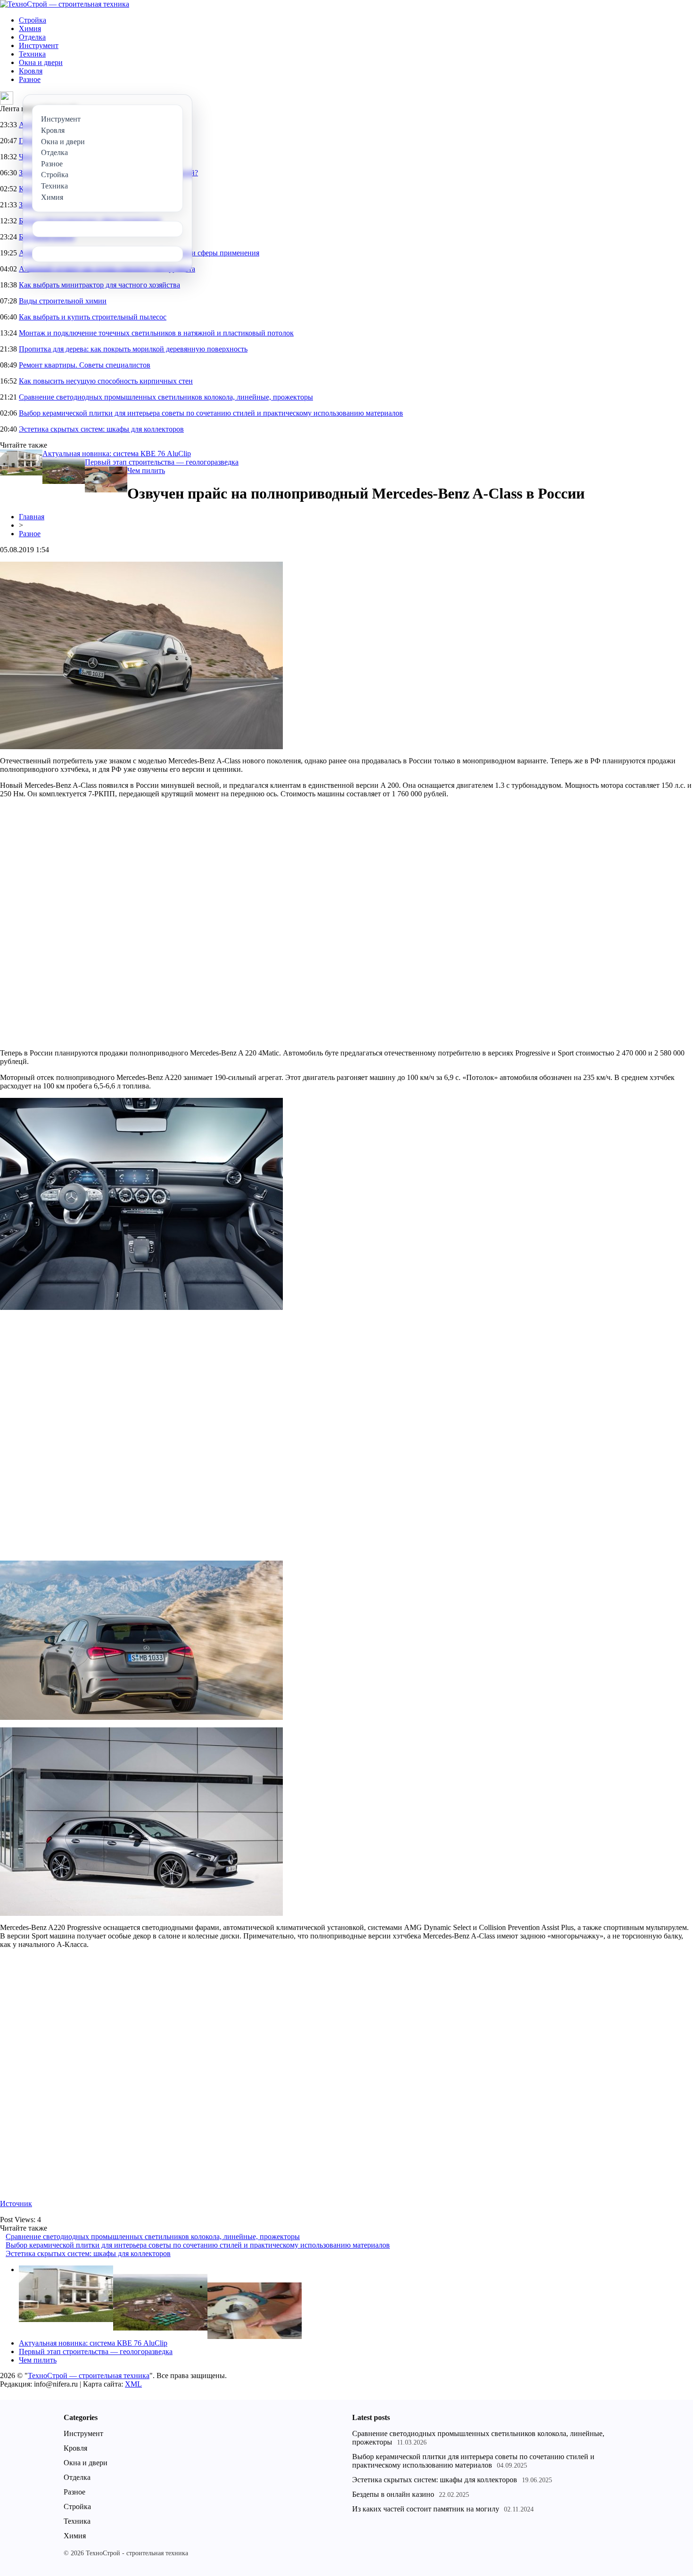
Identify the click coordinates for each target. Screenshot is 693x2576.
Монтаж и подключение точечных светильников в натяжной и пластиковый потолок (156, 333)
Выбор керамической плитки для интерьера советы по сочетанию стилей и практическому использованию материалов (211, 413)
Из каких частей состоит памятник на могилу (426, 2509)
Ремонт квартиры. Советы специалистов (85, 365)
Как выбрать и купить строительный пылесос (93, 317)
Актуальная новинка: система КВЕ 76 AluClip (117, 454)
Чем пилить (146, 470)
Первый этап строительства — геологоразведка (162, 462)
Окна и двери (41, 62)
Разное (30, 79)
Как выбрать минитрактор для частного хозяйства (99, 285)
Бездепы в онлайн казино (393, 2494)
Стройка (33, 20)
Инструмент (39, 45)
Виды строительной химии (63, 301)
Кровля (31, 71)
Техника (32, 54)
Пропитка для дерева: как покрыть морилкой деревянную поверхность (133, 349)
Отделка (32, 37)
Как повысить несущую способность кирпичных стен (106, 381)
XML (133, 2384)
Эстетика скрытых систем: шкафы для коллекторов (101, 429)
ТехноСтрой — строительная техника (89, 2376)
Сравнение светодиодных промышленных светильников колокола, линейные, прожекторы (166, 397)
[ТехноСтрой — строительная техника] (65, 4)
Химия (30, 29)
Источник (16, 2204)
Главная (32, 517)
